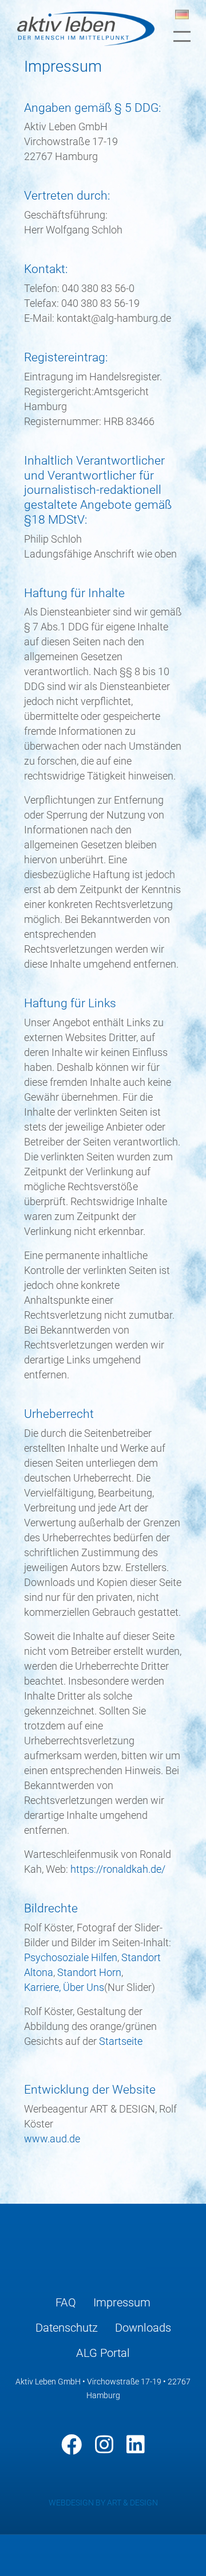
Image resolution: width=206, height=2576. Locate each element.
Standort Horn (89, 1972)
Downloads (143, 2328)
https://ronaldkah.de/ (118, 1869)
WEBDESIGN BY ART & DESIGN (103, 2503)
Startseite (121, 2041)
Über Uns (84, 1987)
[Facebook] (72, 2445)
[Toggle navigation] (182, 36)
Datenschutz (67, 2328)
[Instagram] (104, 2445)
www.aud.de (52, 2139)
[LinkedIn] (136, 2445)
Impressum (122, 2302)
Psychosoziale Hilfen (71, 1957)
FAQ (66, 2302)
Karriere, (43, 1987)
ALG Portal (103, 2353)
